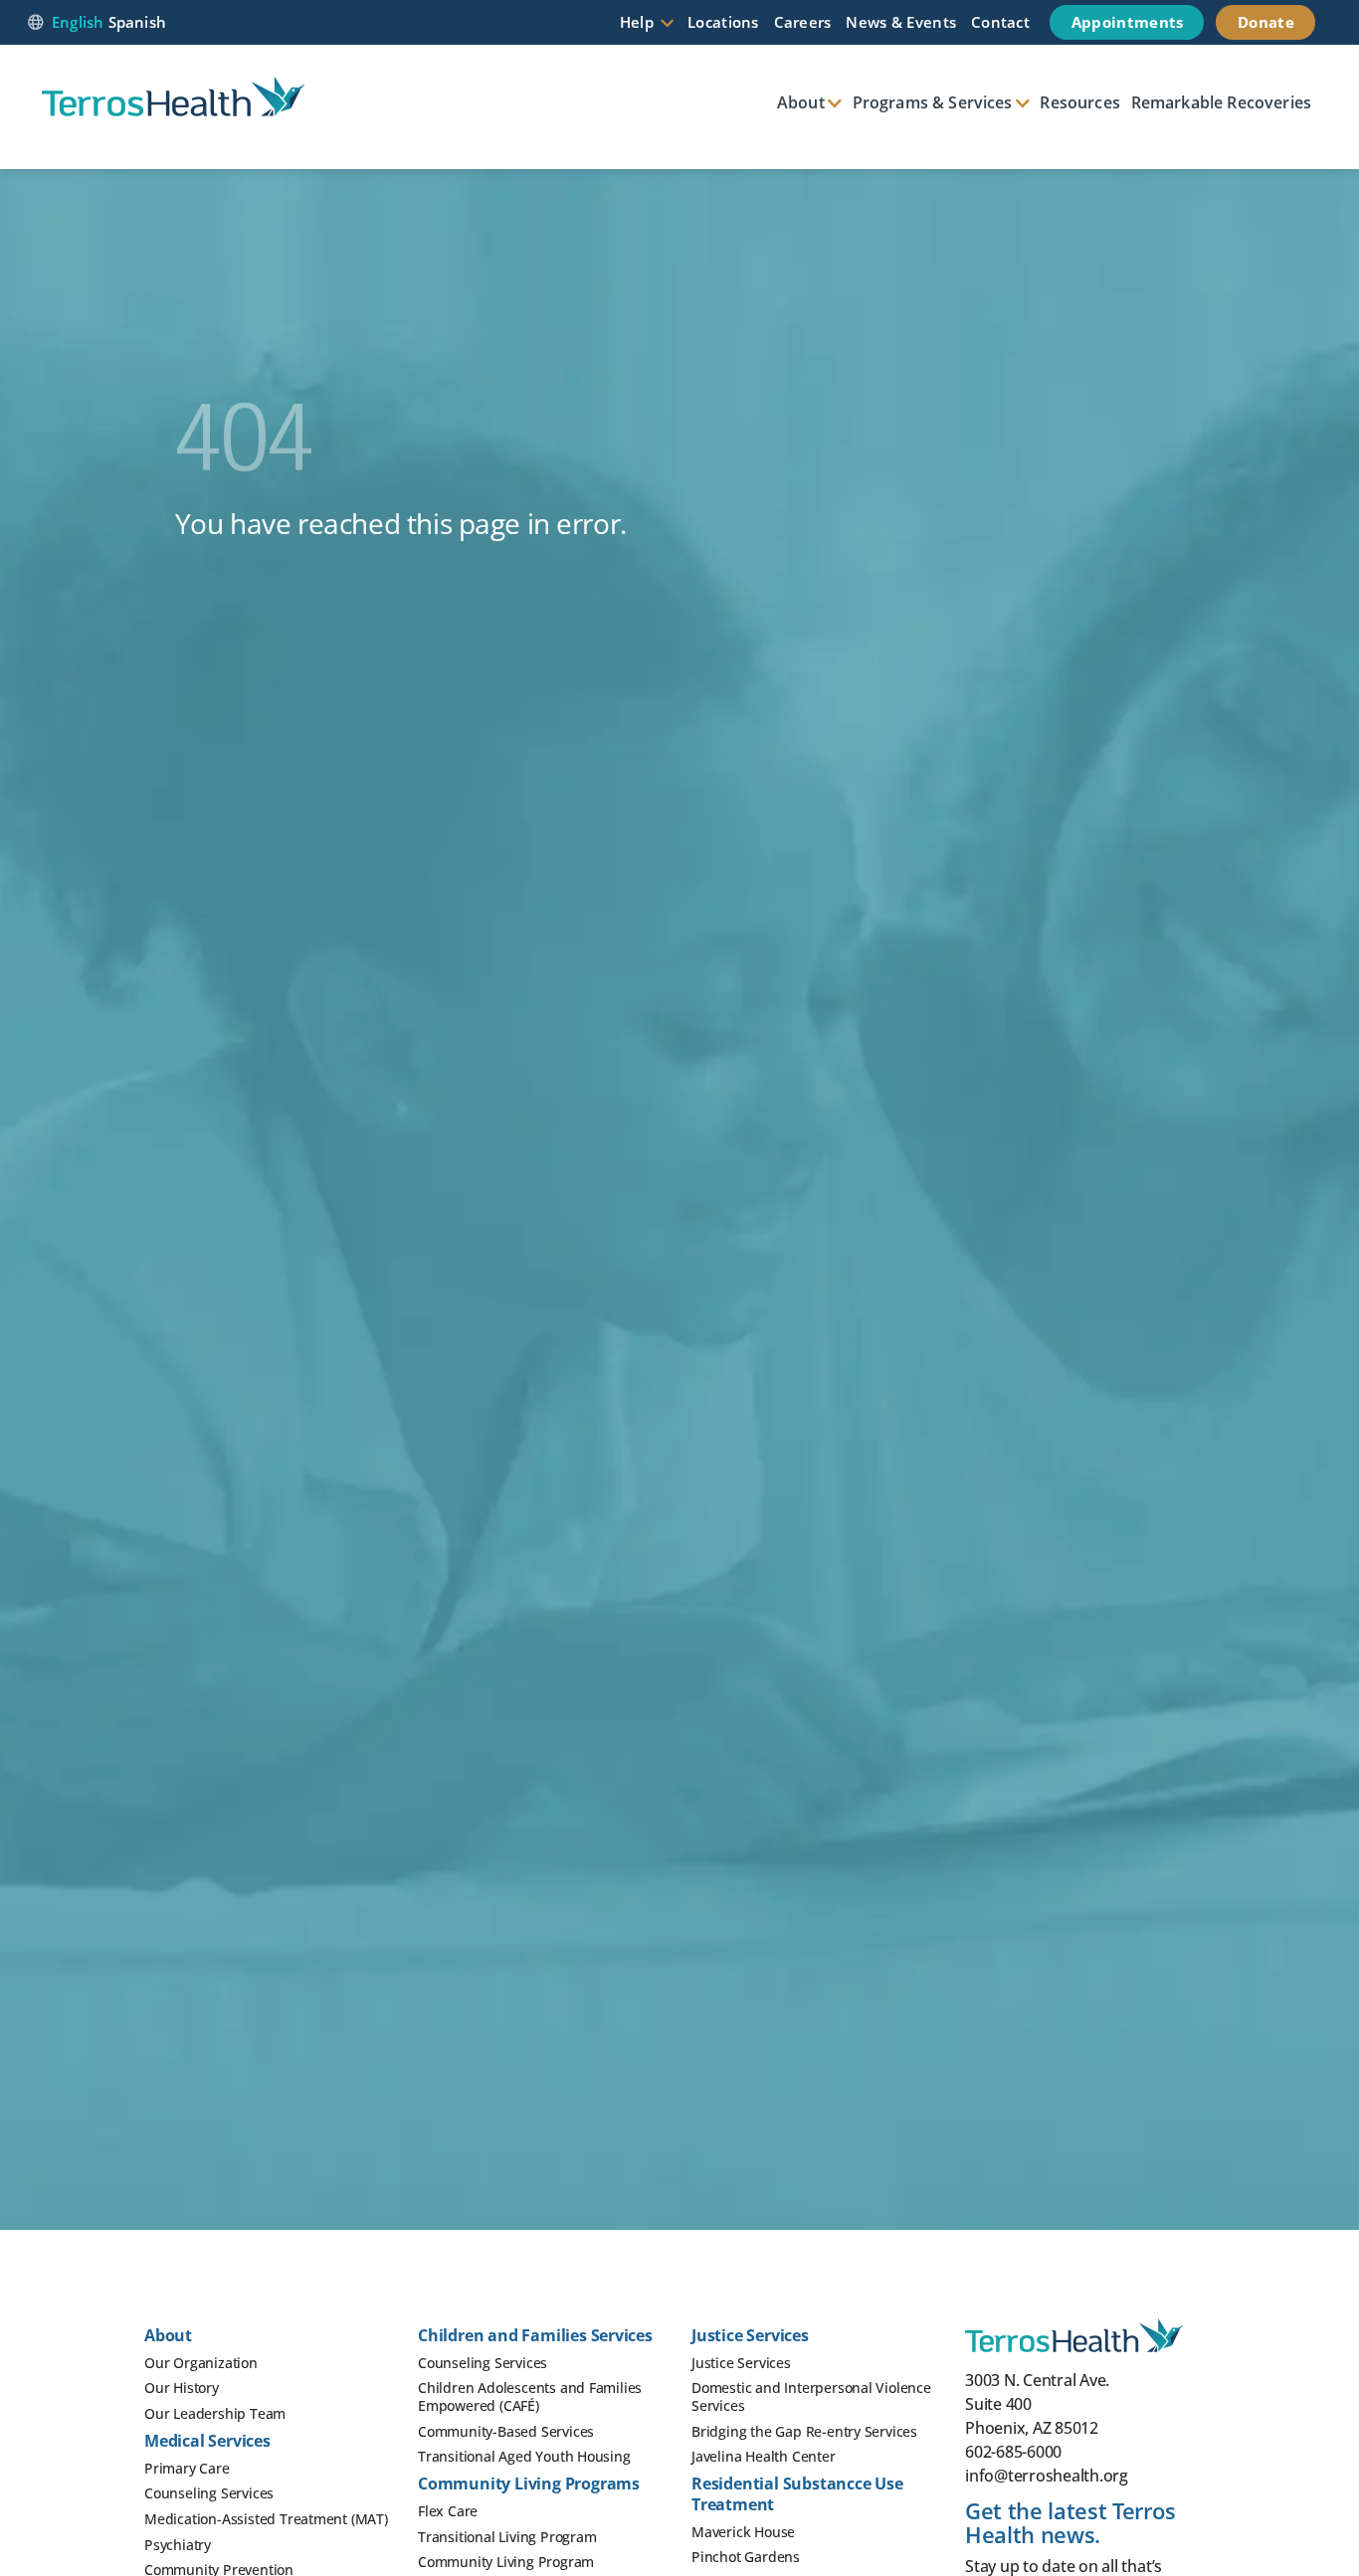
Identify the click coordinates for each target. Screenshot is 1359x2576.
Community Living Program (506, 2562)
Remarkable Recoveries (1221, 102)
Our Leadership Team (215, 2413)
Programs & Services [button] (933, 102)
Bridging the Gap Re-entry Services (804, 2431)
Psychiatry (178, 2545)
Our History (182, 2388)
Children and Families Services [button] (535, 2335)
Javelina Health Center (764, 2456)
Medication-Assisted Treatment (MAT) (266, 2519)
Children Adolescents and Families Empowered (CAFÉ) (530, 2396)
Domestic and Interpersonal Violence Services (811, 2396)
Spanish (138, 22)
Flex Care (448, 2511)
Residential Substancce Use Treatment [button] (797, 2494)
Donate (1266, 22)
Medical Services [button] (207, 2441)
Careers (803, 22)
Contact (1000, 22)
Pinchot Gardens (746, 2557)
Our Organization (201, 2363)
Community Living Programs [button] (529, 2484)
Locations (723, 22)
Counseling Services (209, 2493)
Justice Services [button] (750, 2335)
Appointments (1128, 22)
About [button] (801, 102)
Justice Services (741, 2363)
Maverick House (743, 2532)
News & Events (901, 22)
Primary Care (187, 2468)
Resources (1079, 102)
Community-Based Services (506, 2431)
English (78, 22)
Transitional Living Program (507, 2537)
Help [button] (637, 22)
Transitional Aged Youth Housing (524, 2456)
